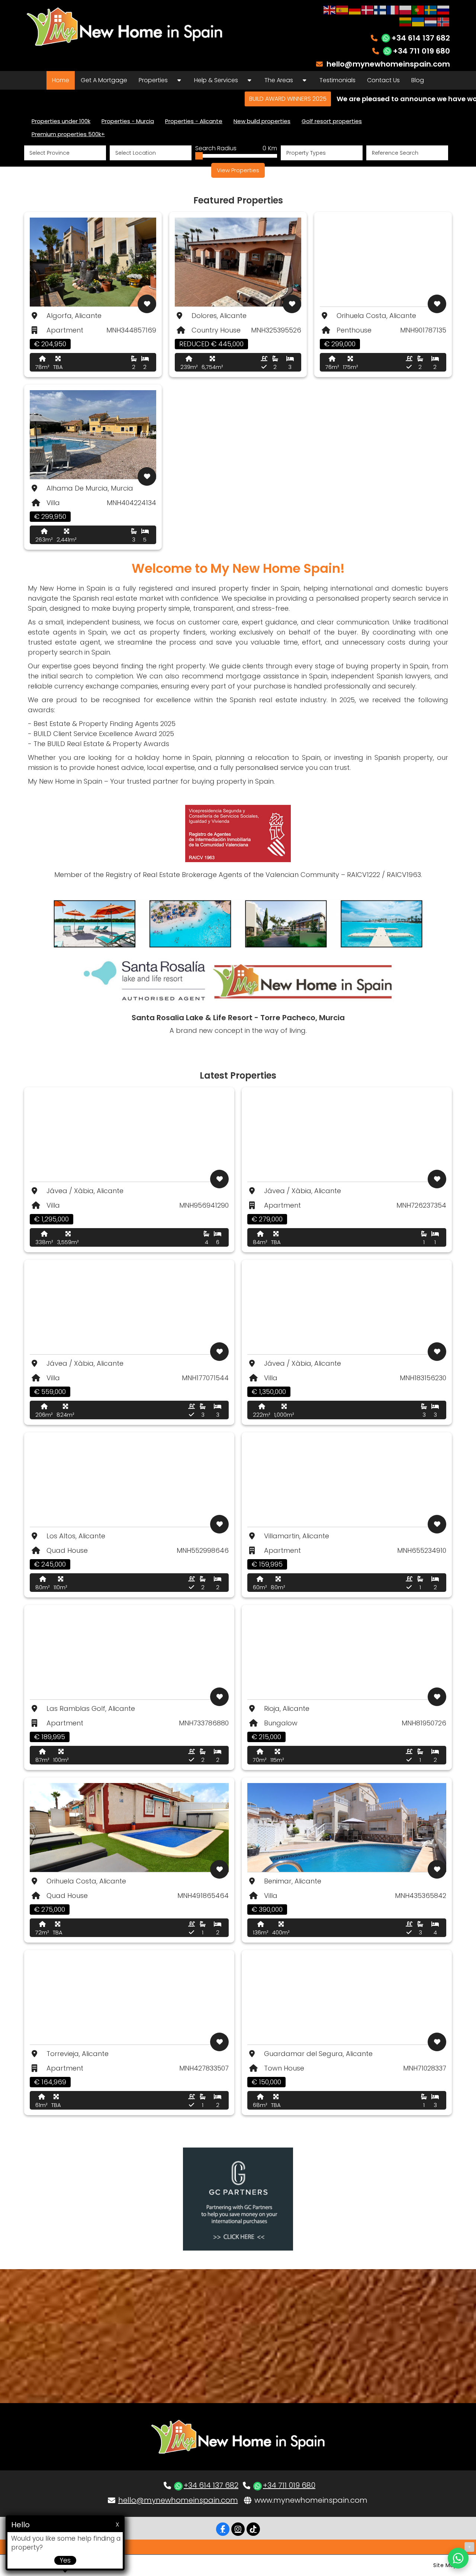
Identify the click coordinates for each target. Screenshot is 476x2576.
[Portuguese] (418, 9)
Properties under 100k (61, 121)
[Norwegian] (444, 21)
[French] (393, 9)
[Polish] (406, 9)
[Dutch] (431, 21)
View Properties (238, 170)
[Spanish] (342, 9)
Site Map (445, 2565)
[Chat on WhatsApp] (458, 2558)
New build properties (262, 121)
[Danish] (368, 9)
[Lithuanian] (406, 21)
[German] (355, 9)
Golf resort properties (332, 121)
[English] (330, 9)
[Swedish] (431, 9)
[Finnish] (380, 9)
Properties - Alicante (194, 121)
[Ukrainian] (418, 21)
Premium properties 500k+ (68, 134)
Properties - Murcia (128, 121)
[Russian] (444, 9)
